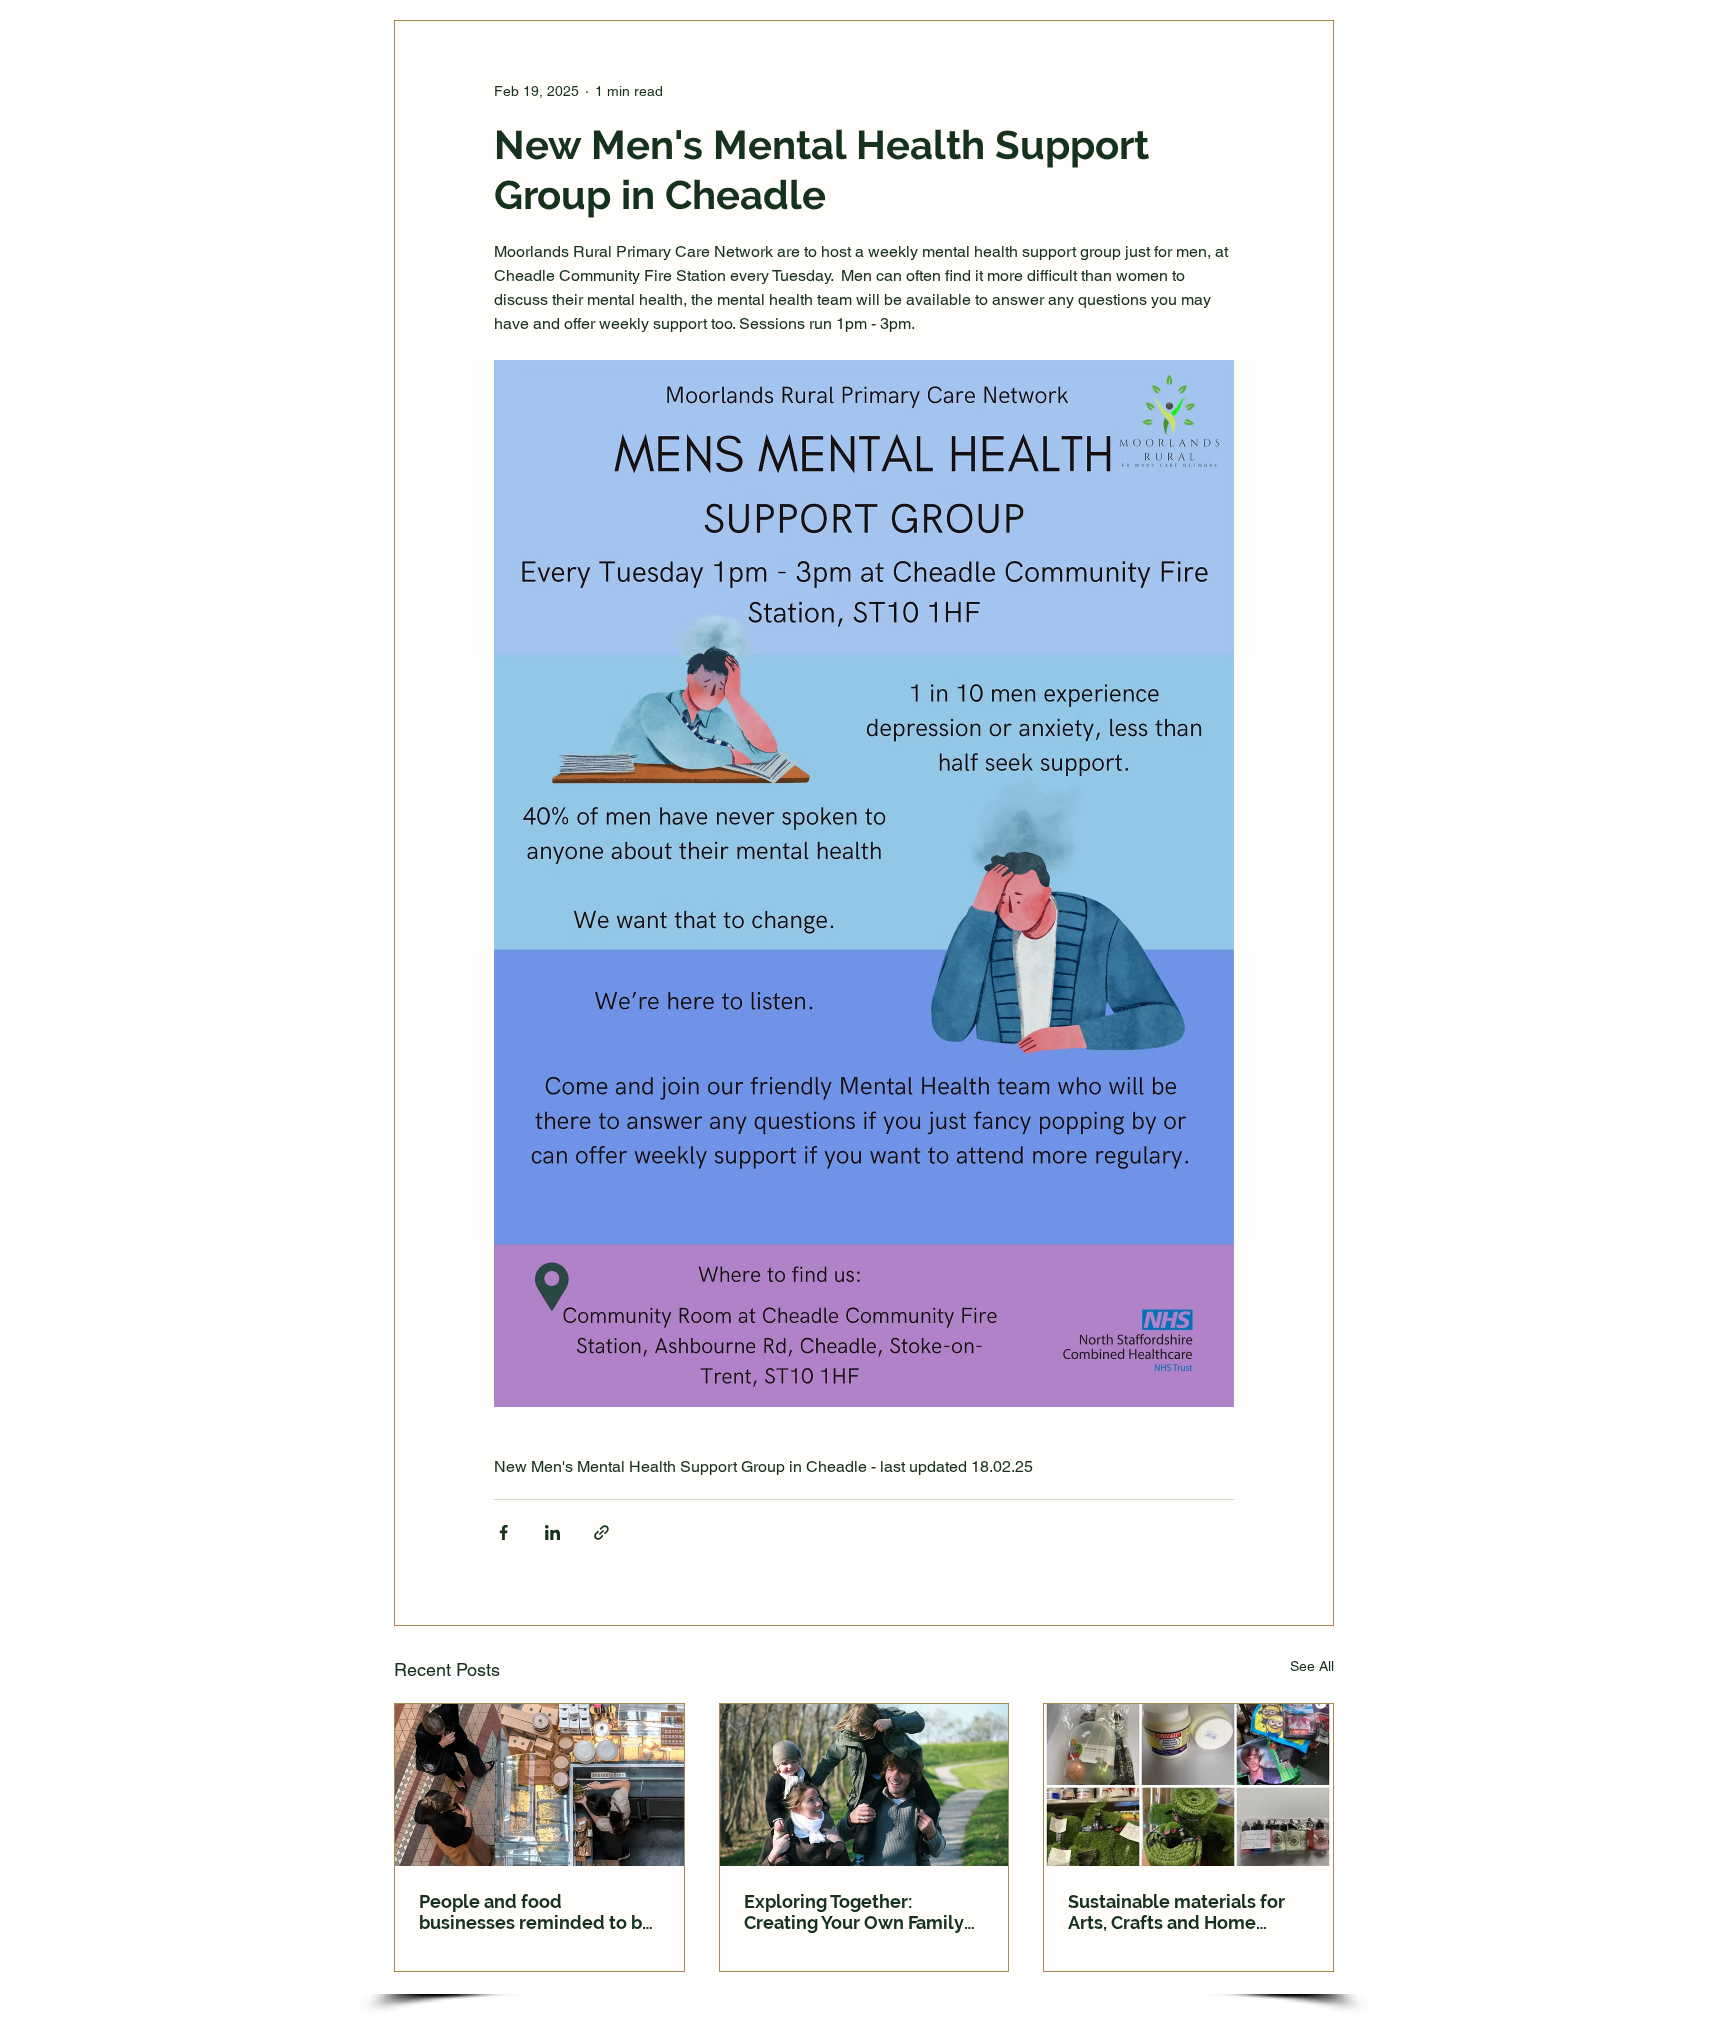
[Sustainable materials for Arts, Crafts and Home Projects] (1188, 1785)
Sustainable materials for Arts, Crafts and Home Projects (1176, 1912)
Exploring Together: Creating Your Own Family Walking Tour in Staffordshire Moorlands (854, 1912)
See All (1312, 1666)
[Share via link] (601, 1532)
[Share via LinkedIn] (552, 1532)
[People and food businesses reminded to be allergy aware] (539, 1785)
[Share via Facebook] (503, 1532)
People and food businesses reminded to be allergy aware (536, 1912)
